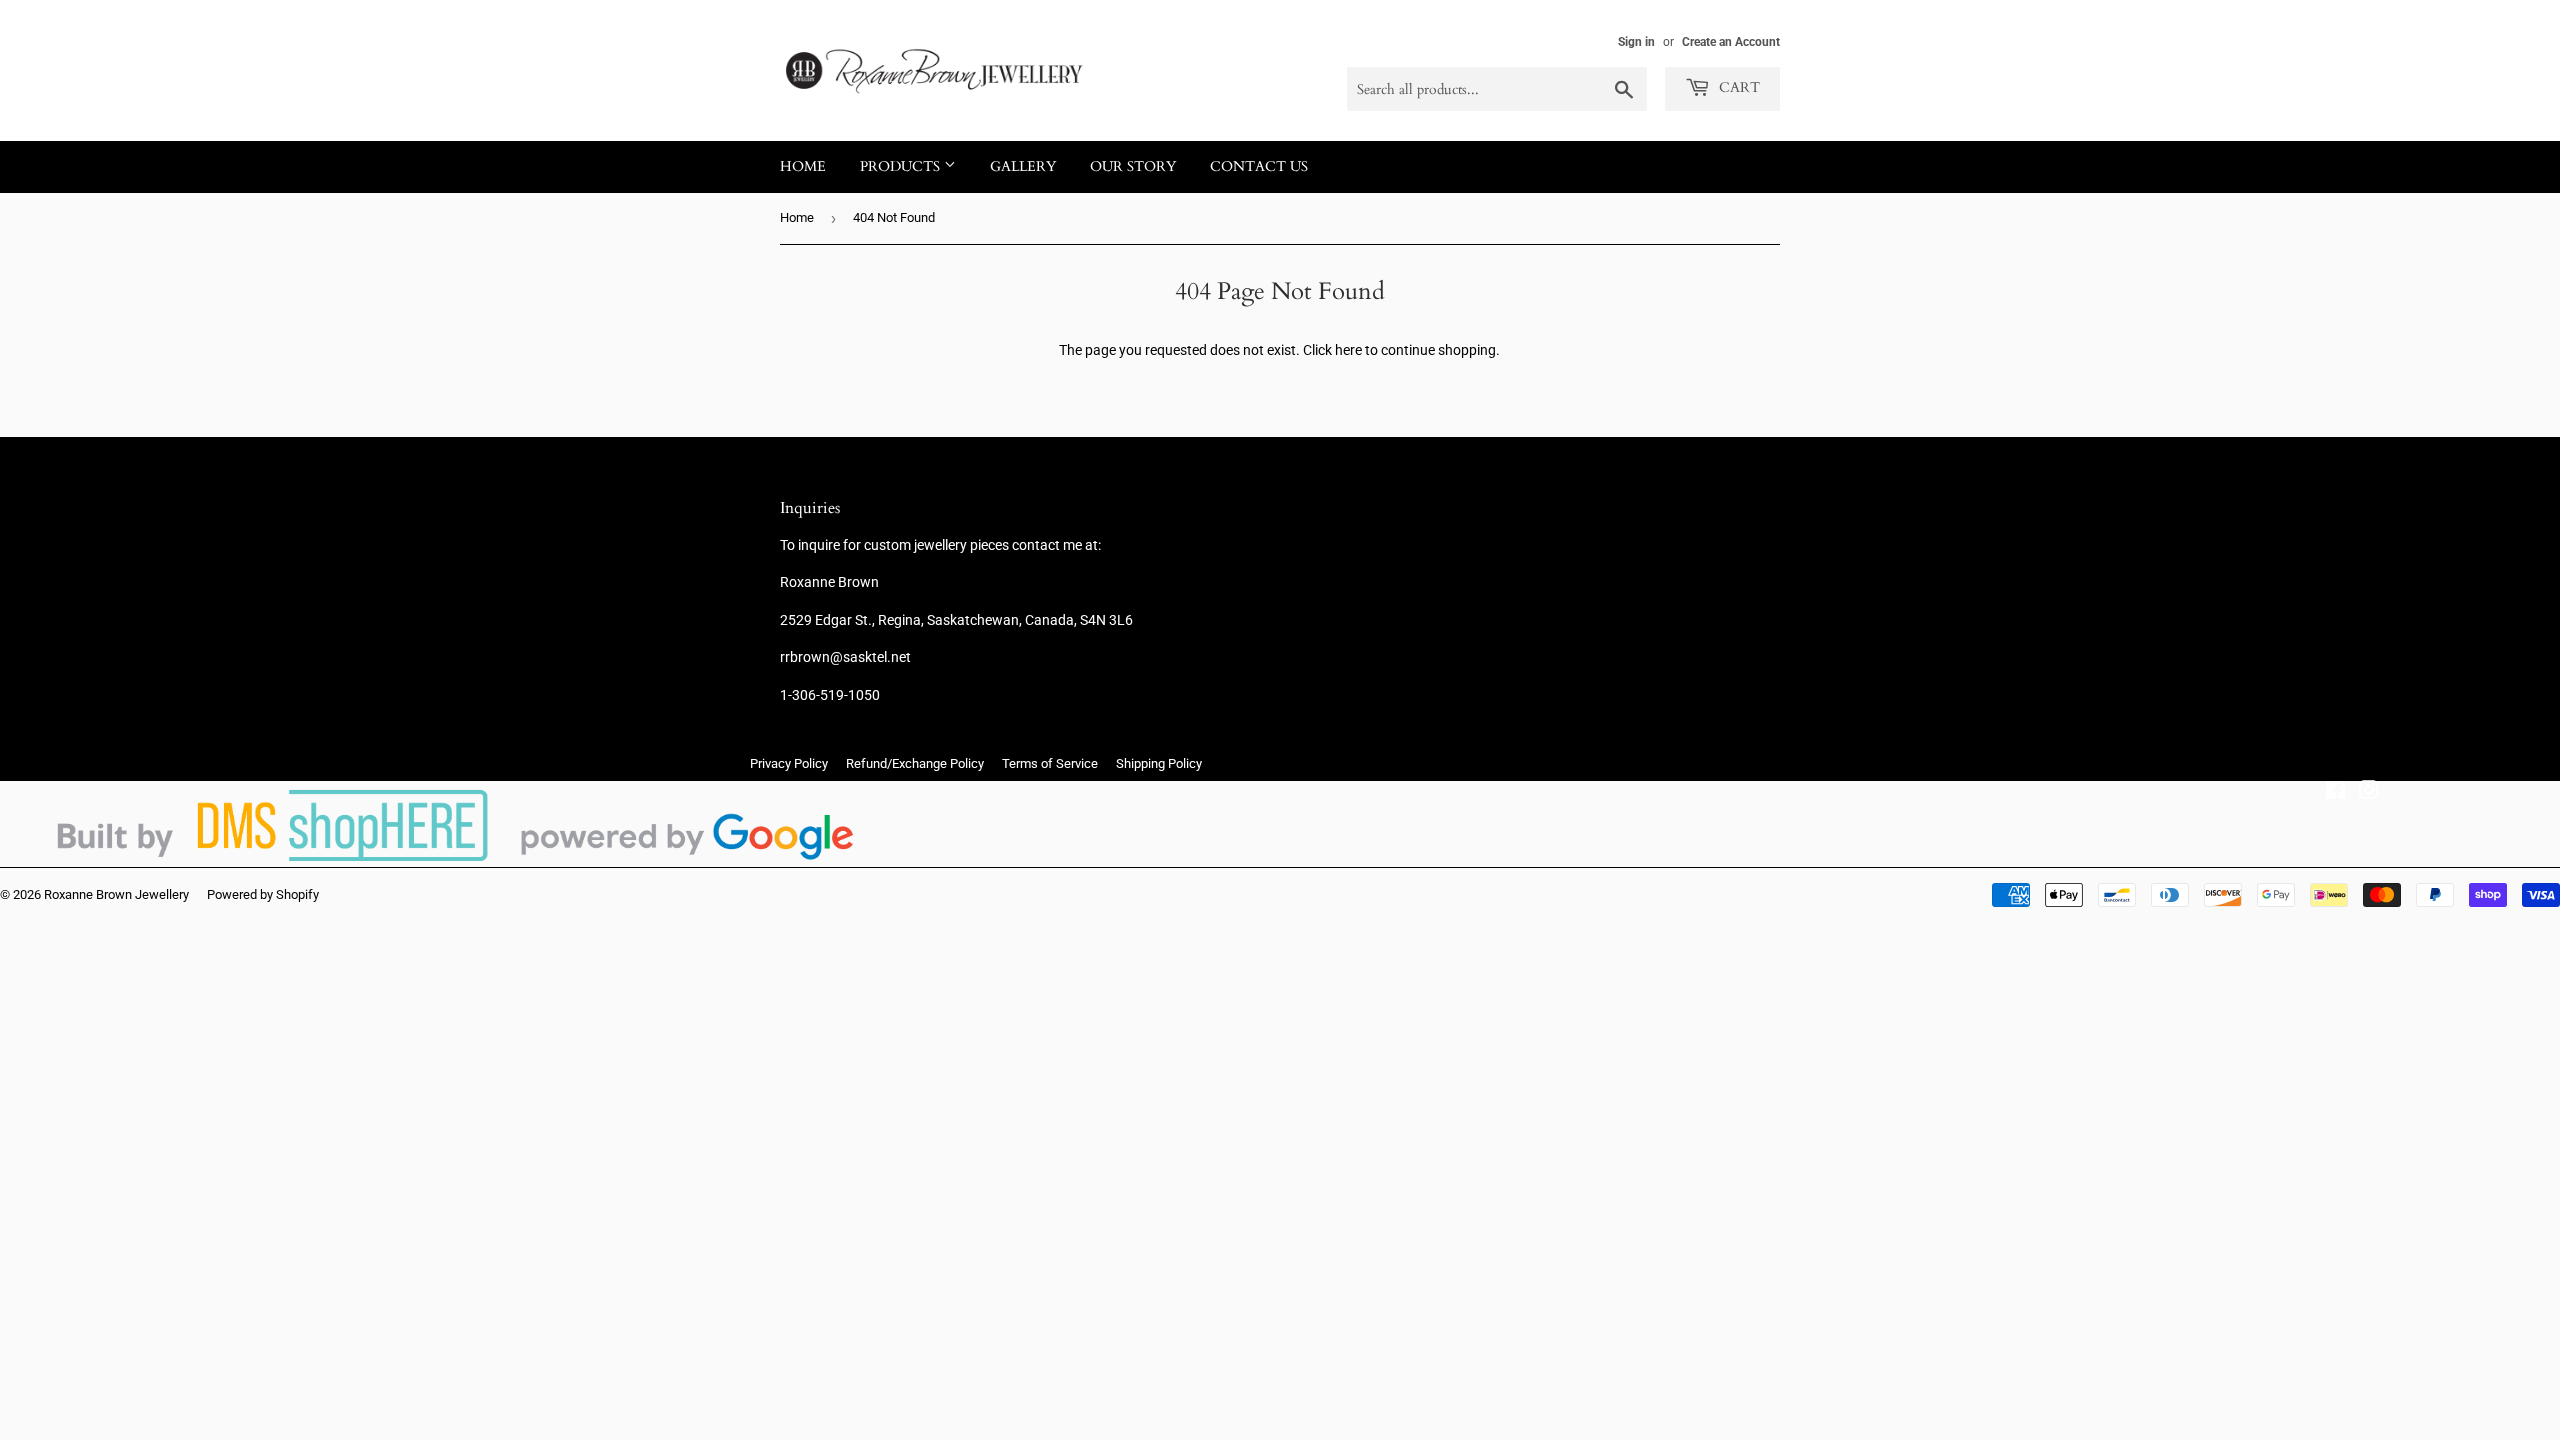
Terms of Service (1050, 763)
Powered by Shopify (263, 894)
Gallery (1023, 166)
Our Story (1133, 166)
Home (803, 166)
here (1348, 350)
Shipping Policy (1159, 763)
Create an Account (1731, 42)
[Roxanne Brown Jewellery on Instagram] (2369, 793)
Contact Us (1259, 166)
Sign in (1636, 42)
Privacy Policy (789, 763)
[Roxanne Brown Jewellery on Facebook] (2335, 793)
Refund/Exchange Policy (915, 763)
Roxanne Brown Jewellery (116, 894)
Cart (1737, 87)
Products (902, 166)
